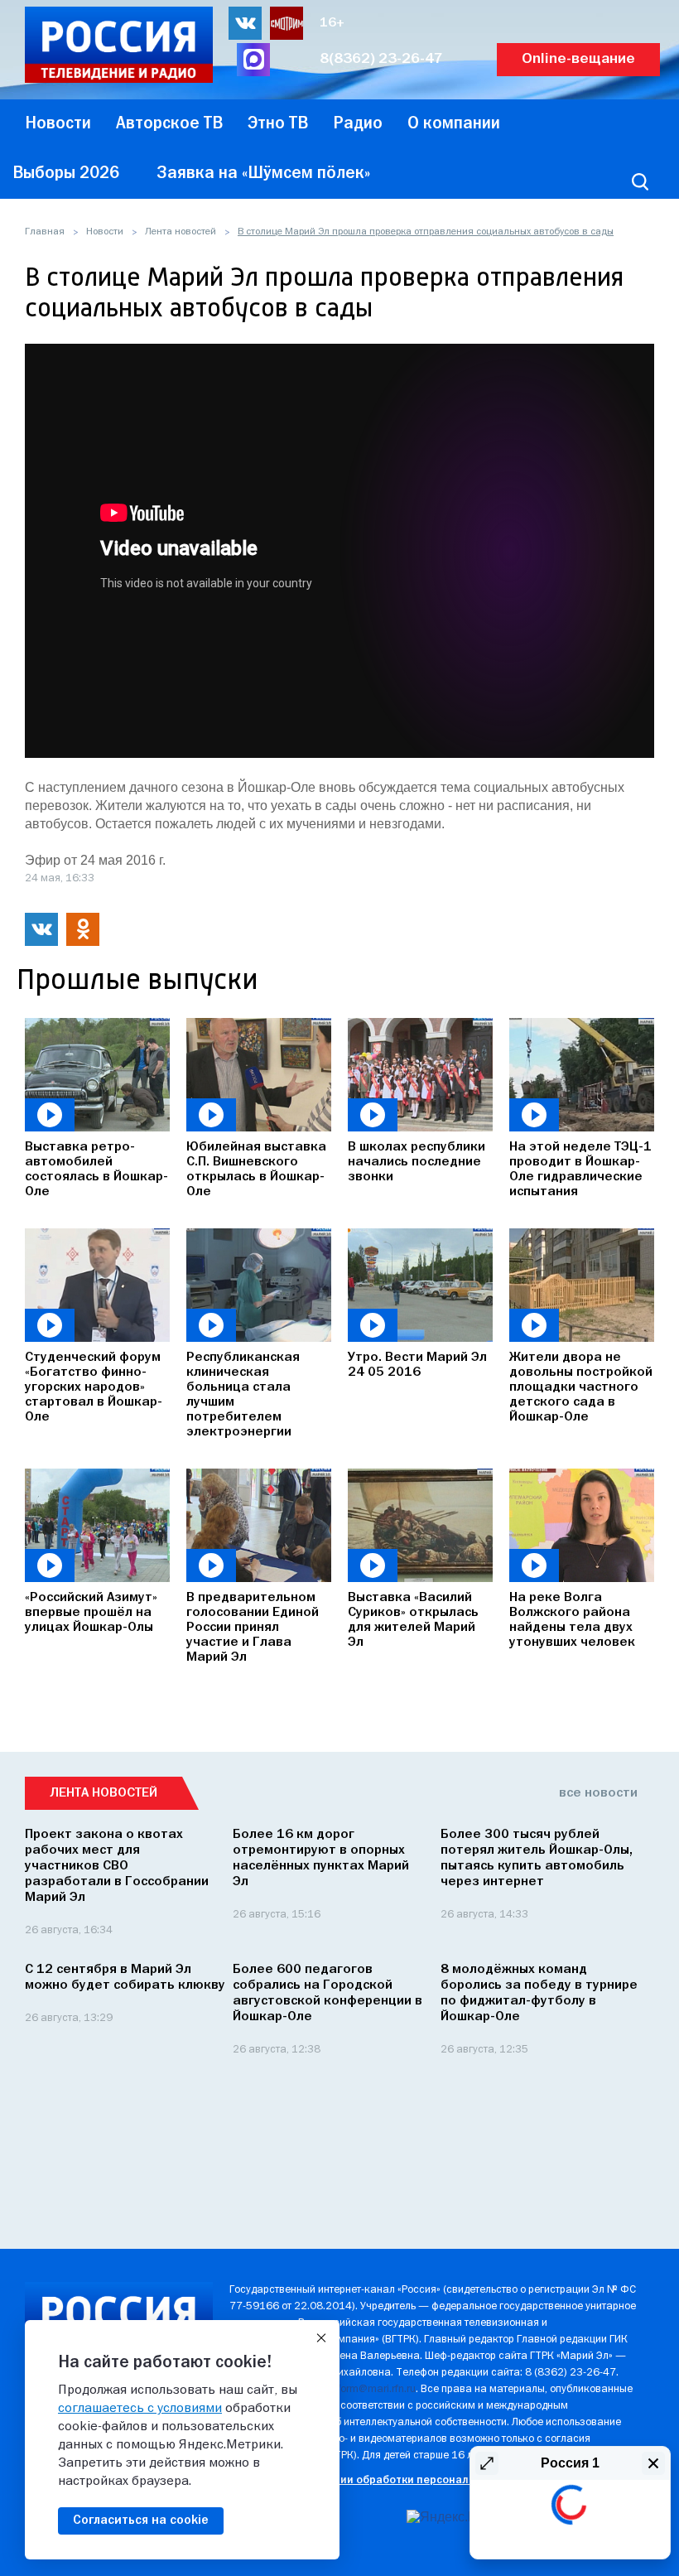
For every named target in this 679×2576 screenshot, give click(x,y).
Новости (105, 232)
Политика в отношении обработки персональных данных (383, 2480)
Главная (45, 232)
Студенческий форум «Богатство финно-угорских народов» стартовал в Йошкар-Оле (94, 1387)
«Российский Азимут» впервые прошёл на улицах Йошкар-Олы (91, 1613)
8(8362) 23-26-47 (381, 59)
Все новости (598, 1793)
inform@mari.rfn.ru (372, 2389)
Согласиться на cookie (141, 2521)
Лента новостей (181, 232)
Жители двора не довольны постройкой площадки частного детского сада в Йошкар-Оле (581, 1387)
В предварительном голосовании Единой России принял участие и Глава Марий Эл (253, 1628)
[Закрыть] (321, 2338)
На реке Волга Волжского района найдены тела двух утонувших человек (572, 1620)
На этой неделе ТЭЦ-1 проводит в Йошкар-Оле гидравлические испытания (580, 1170)
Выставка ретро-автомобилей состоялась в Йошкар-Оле (96, 1170)
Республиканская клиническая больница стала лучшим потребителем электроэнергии (243, 1395)
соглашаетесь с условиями (140, 2409)
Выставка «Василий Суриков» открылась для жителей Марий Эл (413, 1620)
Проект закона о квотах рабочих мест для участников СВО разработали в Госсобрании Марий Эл (117, 1866)
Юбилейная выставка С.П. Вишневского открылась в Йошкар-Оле (256, 1170)
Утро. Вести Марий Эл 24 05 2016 (417, 1365)
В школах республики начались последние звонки (417, 1162)
